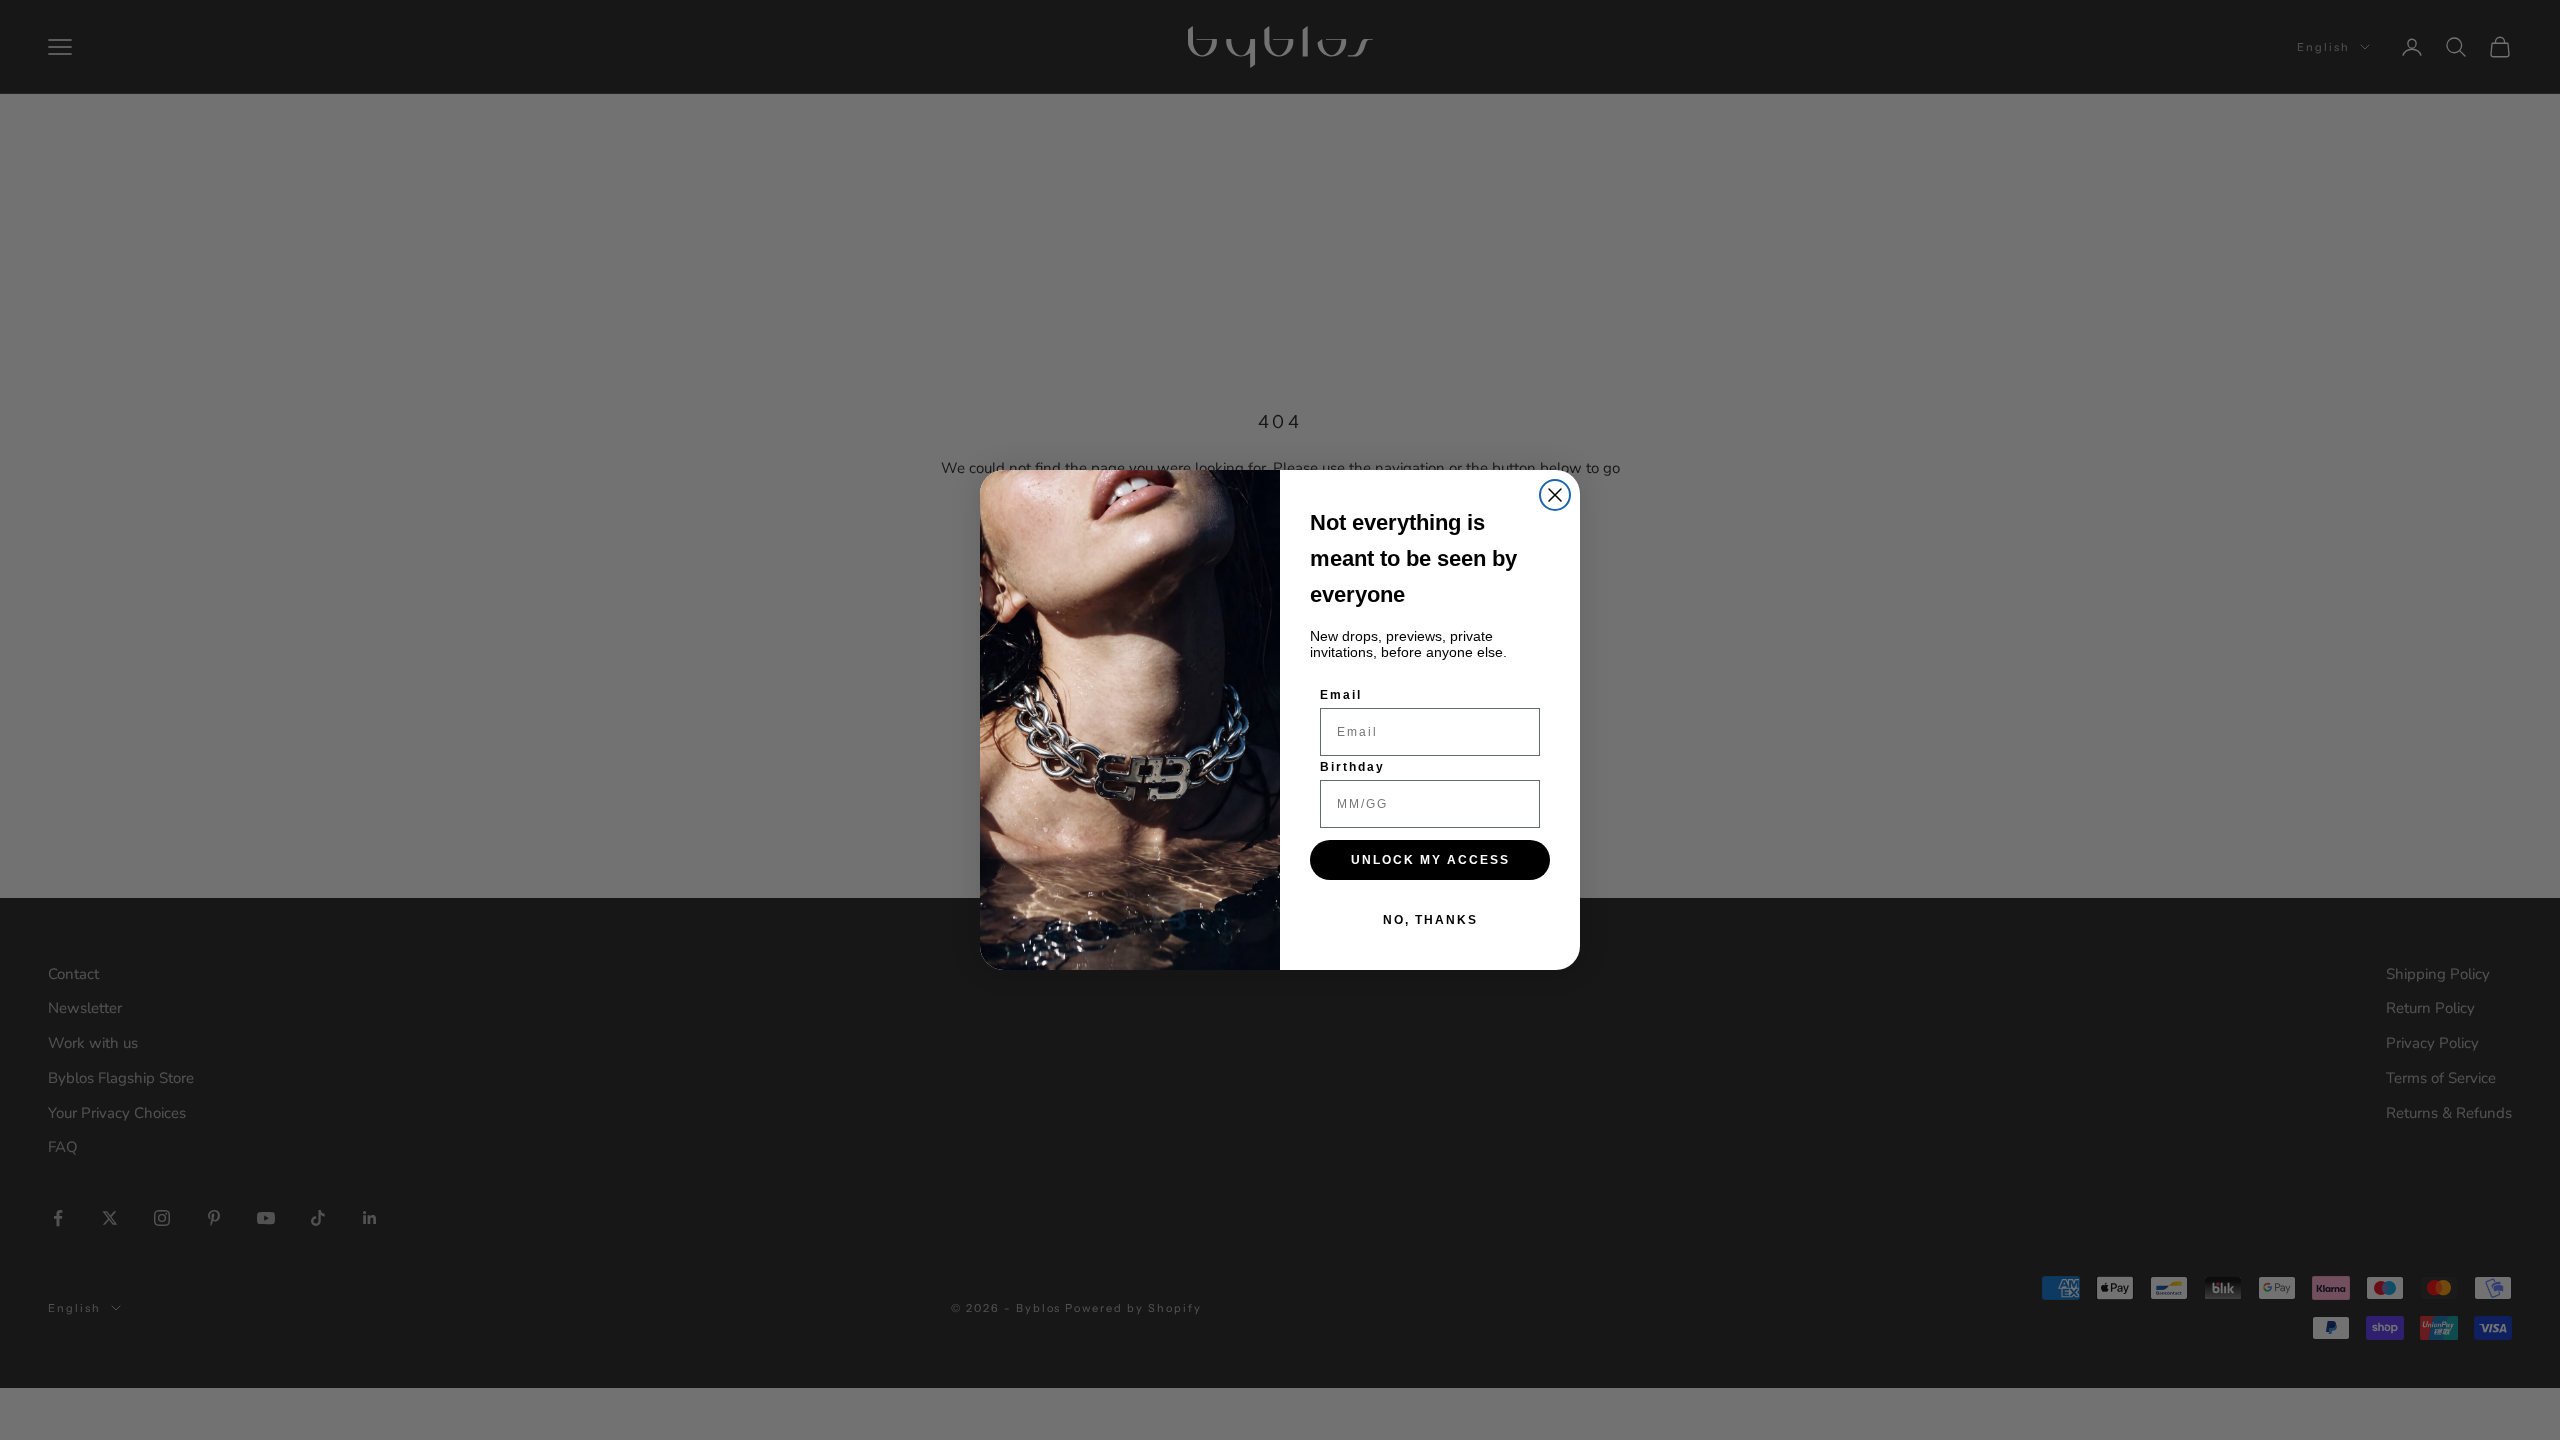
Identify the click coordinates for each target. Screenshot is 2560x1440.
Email (1341, 695)
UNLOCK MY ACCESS (1430, 860)
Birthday (1352, 767)
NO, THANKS (1430, 920)
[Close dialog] (1555, 495)
